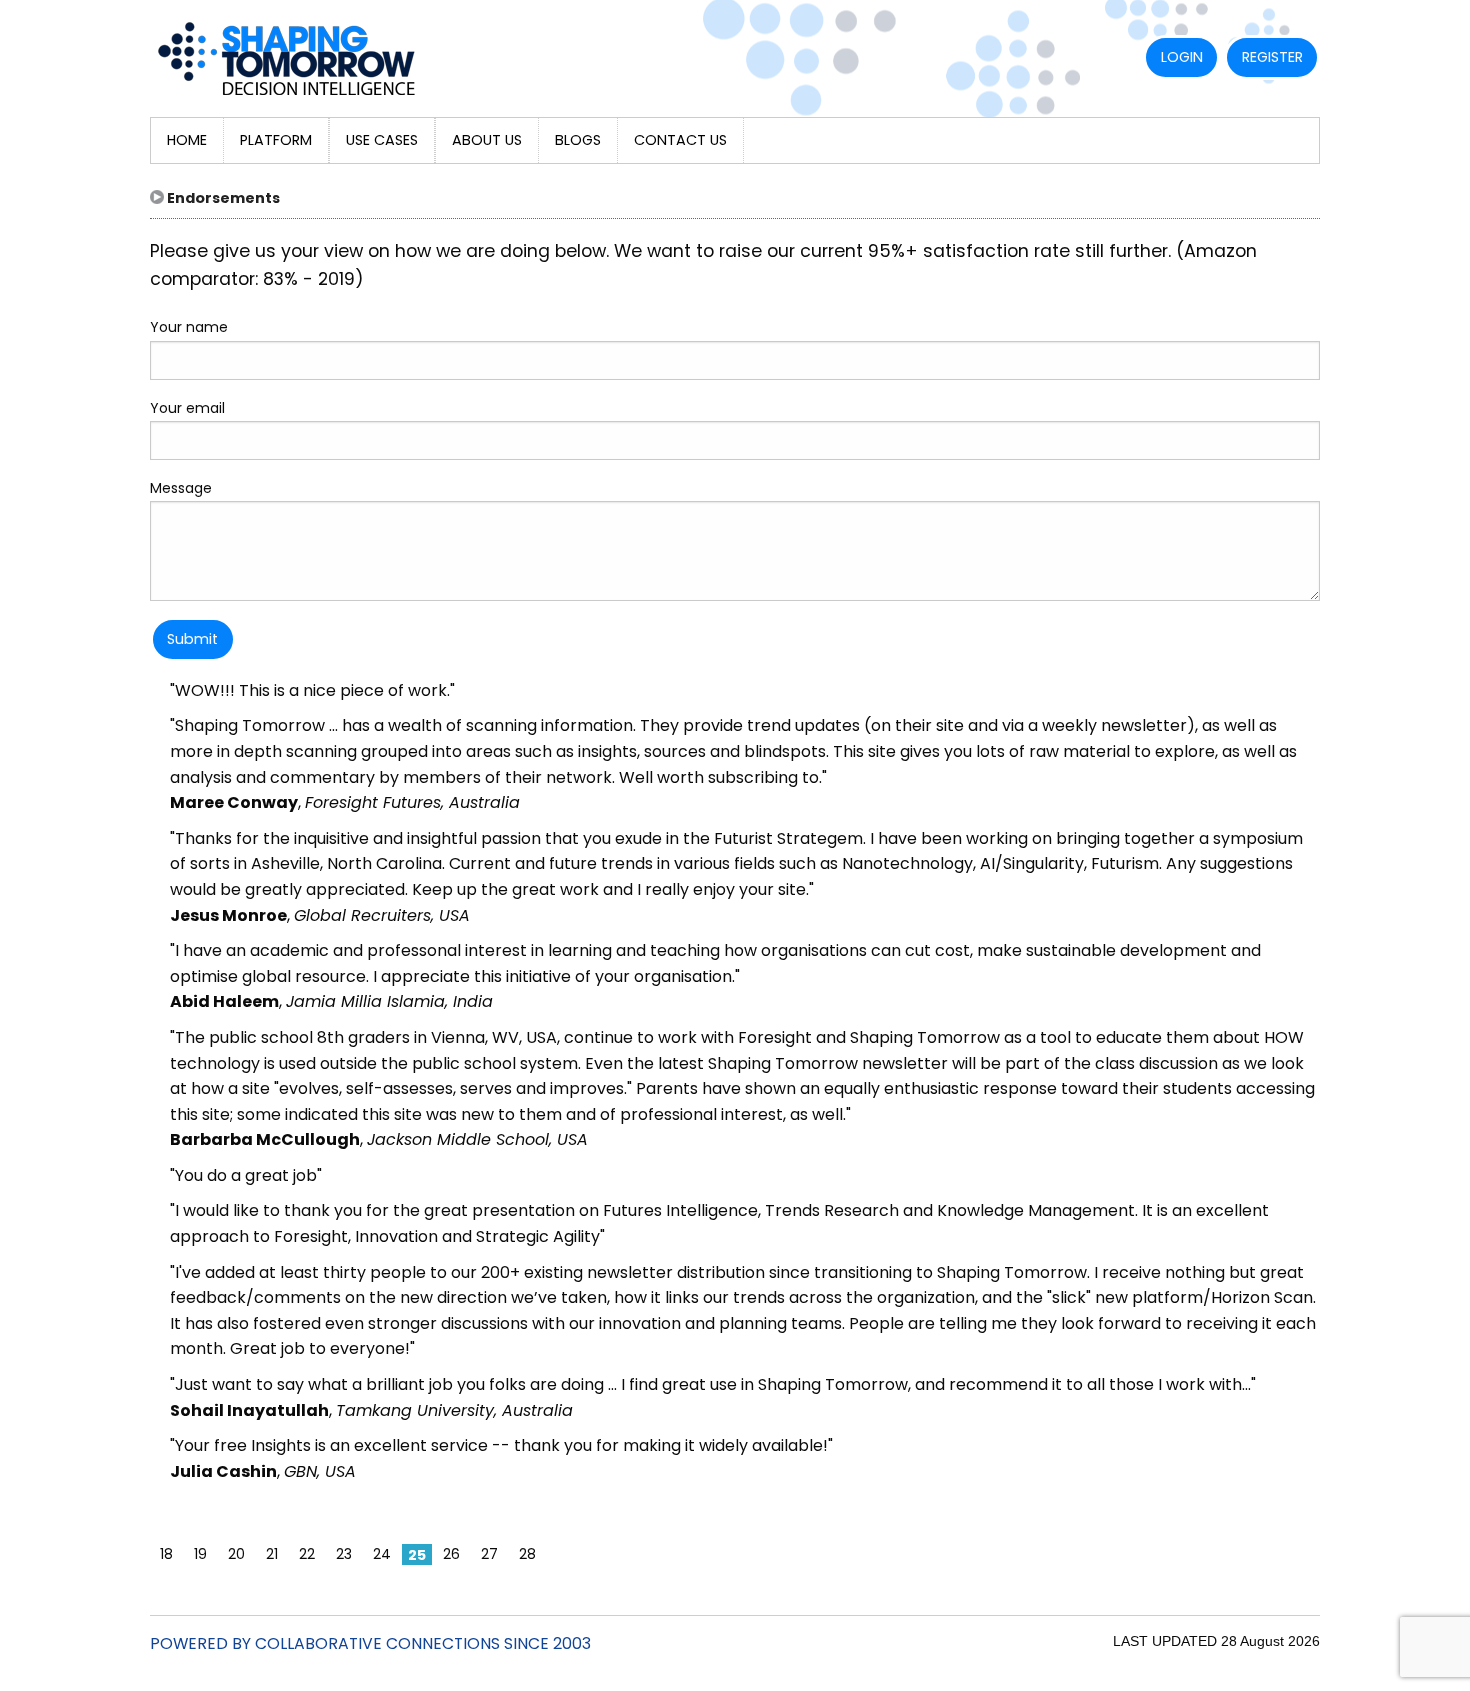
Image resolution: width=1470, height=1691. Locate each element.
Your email (187, 408)
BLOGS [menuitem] (578, 140)
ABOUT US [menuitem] (487, 140)
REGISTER (1272, 57)
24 (382, 1554)
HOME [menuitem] (187, 140)
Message (181, 488)
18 (166, 1554)
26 (451, 1554)
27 (489, 1554)
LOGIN (1182, 57)
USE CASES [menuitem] (382, 140)
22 (307, 1554)
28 (527, 1554)
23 (344, 1554)
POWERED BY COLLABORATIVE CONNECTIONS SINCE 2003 (370, 1643)
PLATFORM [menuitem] (276, 140)
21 (272, 1554)
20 (236, 1554)
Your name (189, 327)
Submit (192, 639)
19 (200, 1554)
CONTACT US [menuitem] (680, 140)
